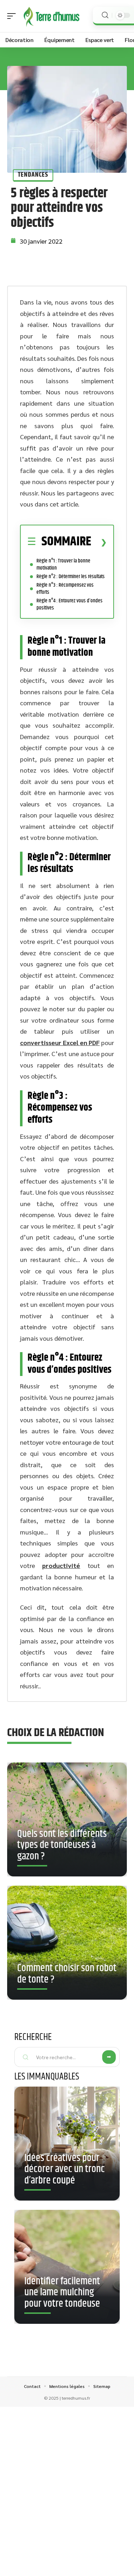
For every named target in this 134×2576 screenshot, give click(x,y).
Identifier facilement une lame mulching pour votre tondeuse (62, 2293)
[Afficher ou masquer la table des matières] (99, 542)
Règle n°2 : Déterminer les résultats (71, 577)
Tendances (33, 175)
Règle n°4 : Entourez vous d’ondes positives (70, 604)
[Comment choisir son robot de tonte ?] (67, 1943)
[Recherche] (105, 15)
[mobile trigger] (13, 16)
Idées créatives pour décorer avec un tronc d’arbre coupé (64, 2169)
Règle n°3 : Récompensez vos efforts (65, 589)
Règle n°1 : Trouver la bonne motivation (63, 564)
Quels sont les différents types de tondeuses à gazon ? (62, 1845)
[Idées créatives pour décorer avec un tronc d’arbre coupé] (67, 2144)
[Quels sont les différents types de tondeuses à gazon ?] (67, 1819)
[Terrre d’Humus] (51, 16)
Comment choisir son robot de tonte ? (67, 1974)
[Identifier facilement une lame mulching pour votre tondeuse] (67, 2267)
